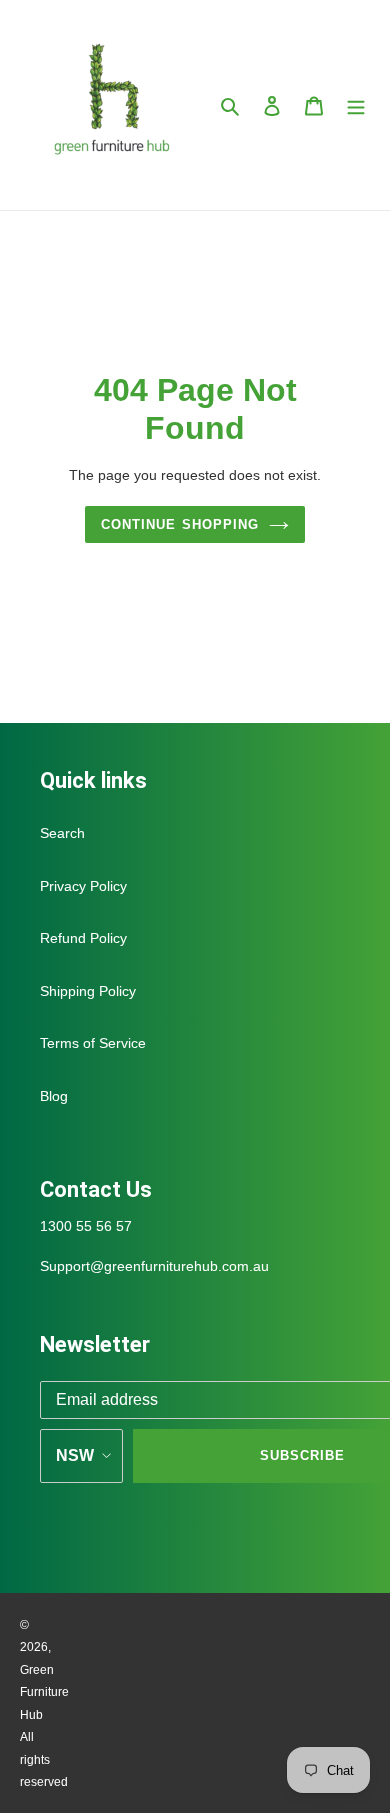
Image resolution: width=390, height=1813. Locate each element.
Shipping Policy (88, 991)
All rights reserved (44, 1759)
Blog (54, 1096)
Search (62, 833)
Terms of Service (93, 1043)
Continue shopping (180, 524)
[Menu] (356, 105)
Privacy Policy (83, 886)
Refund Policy (83, 938)
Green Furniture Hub (44, 1692)
